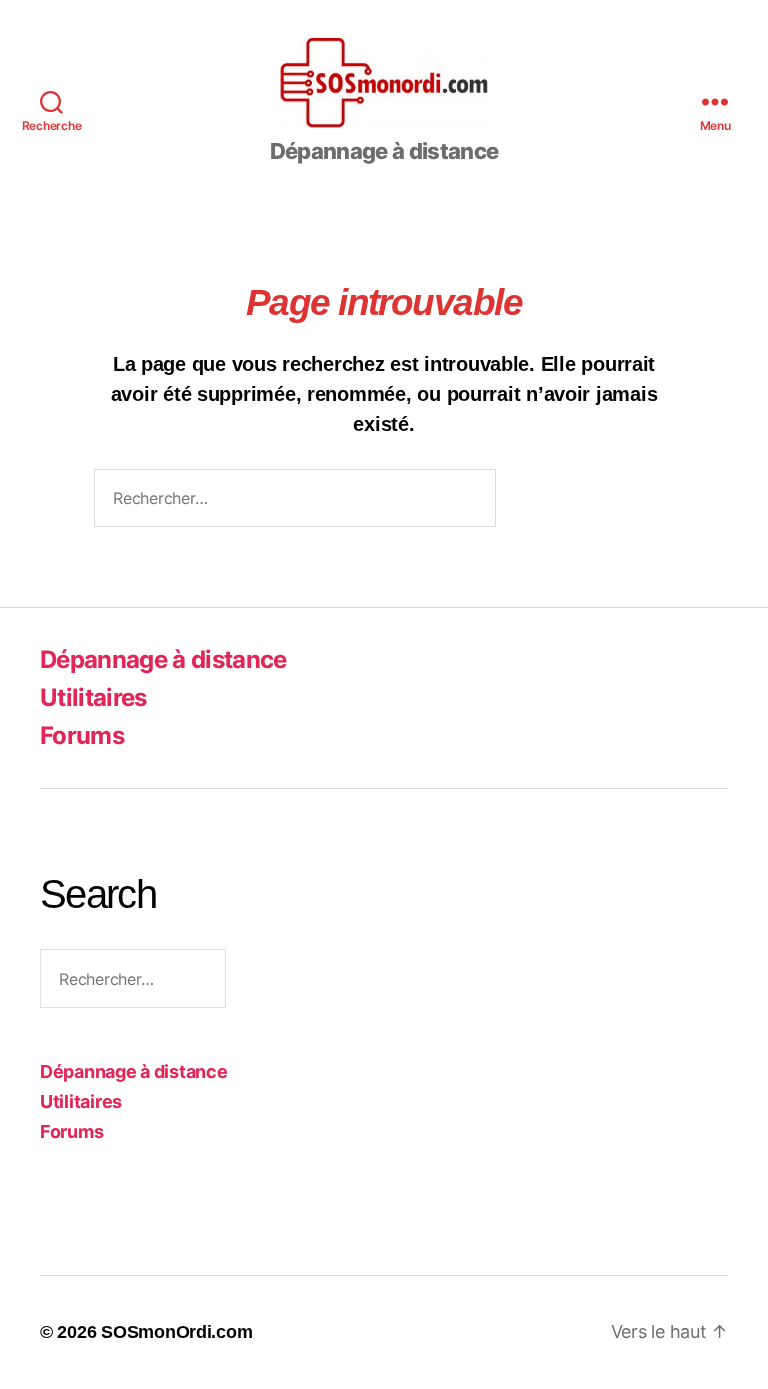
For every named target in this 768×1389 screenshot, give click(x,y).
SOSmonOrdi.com (176, 1332)
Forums (82, 735)
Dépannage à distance (163, 659)
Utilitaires (93, 697)
